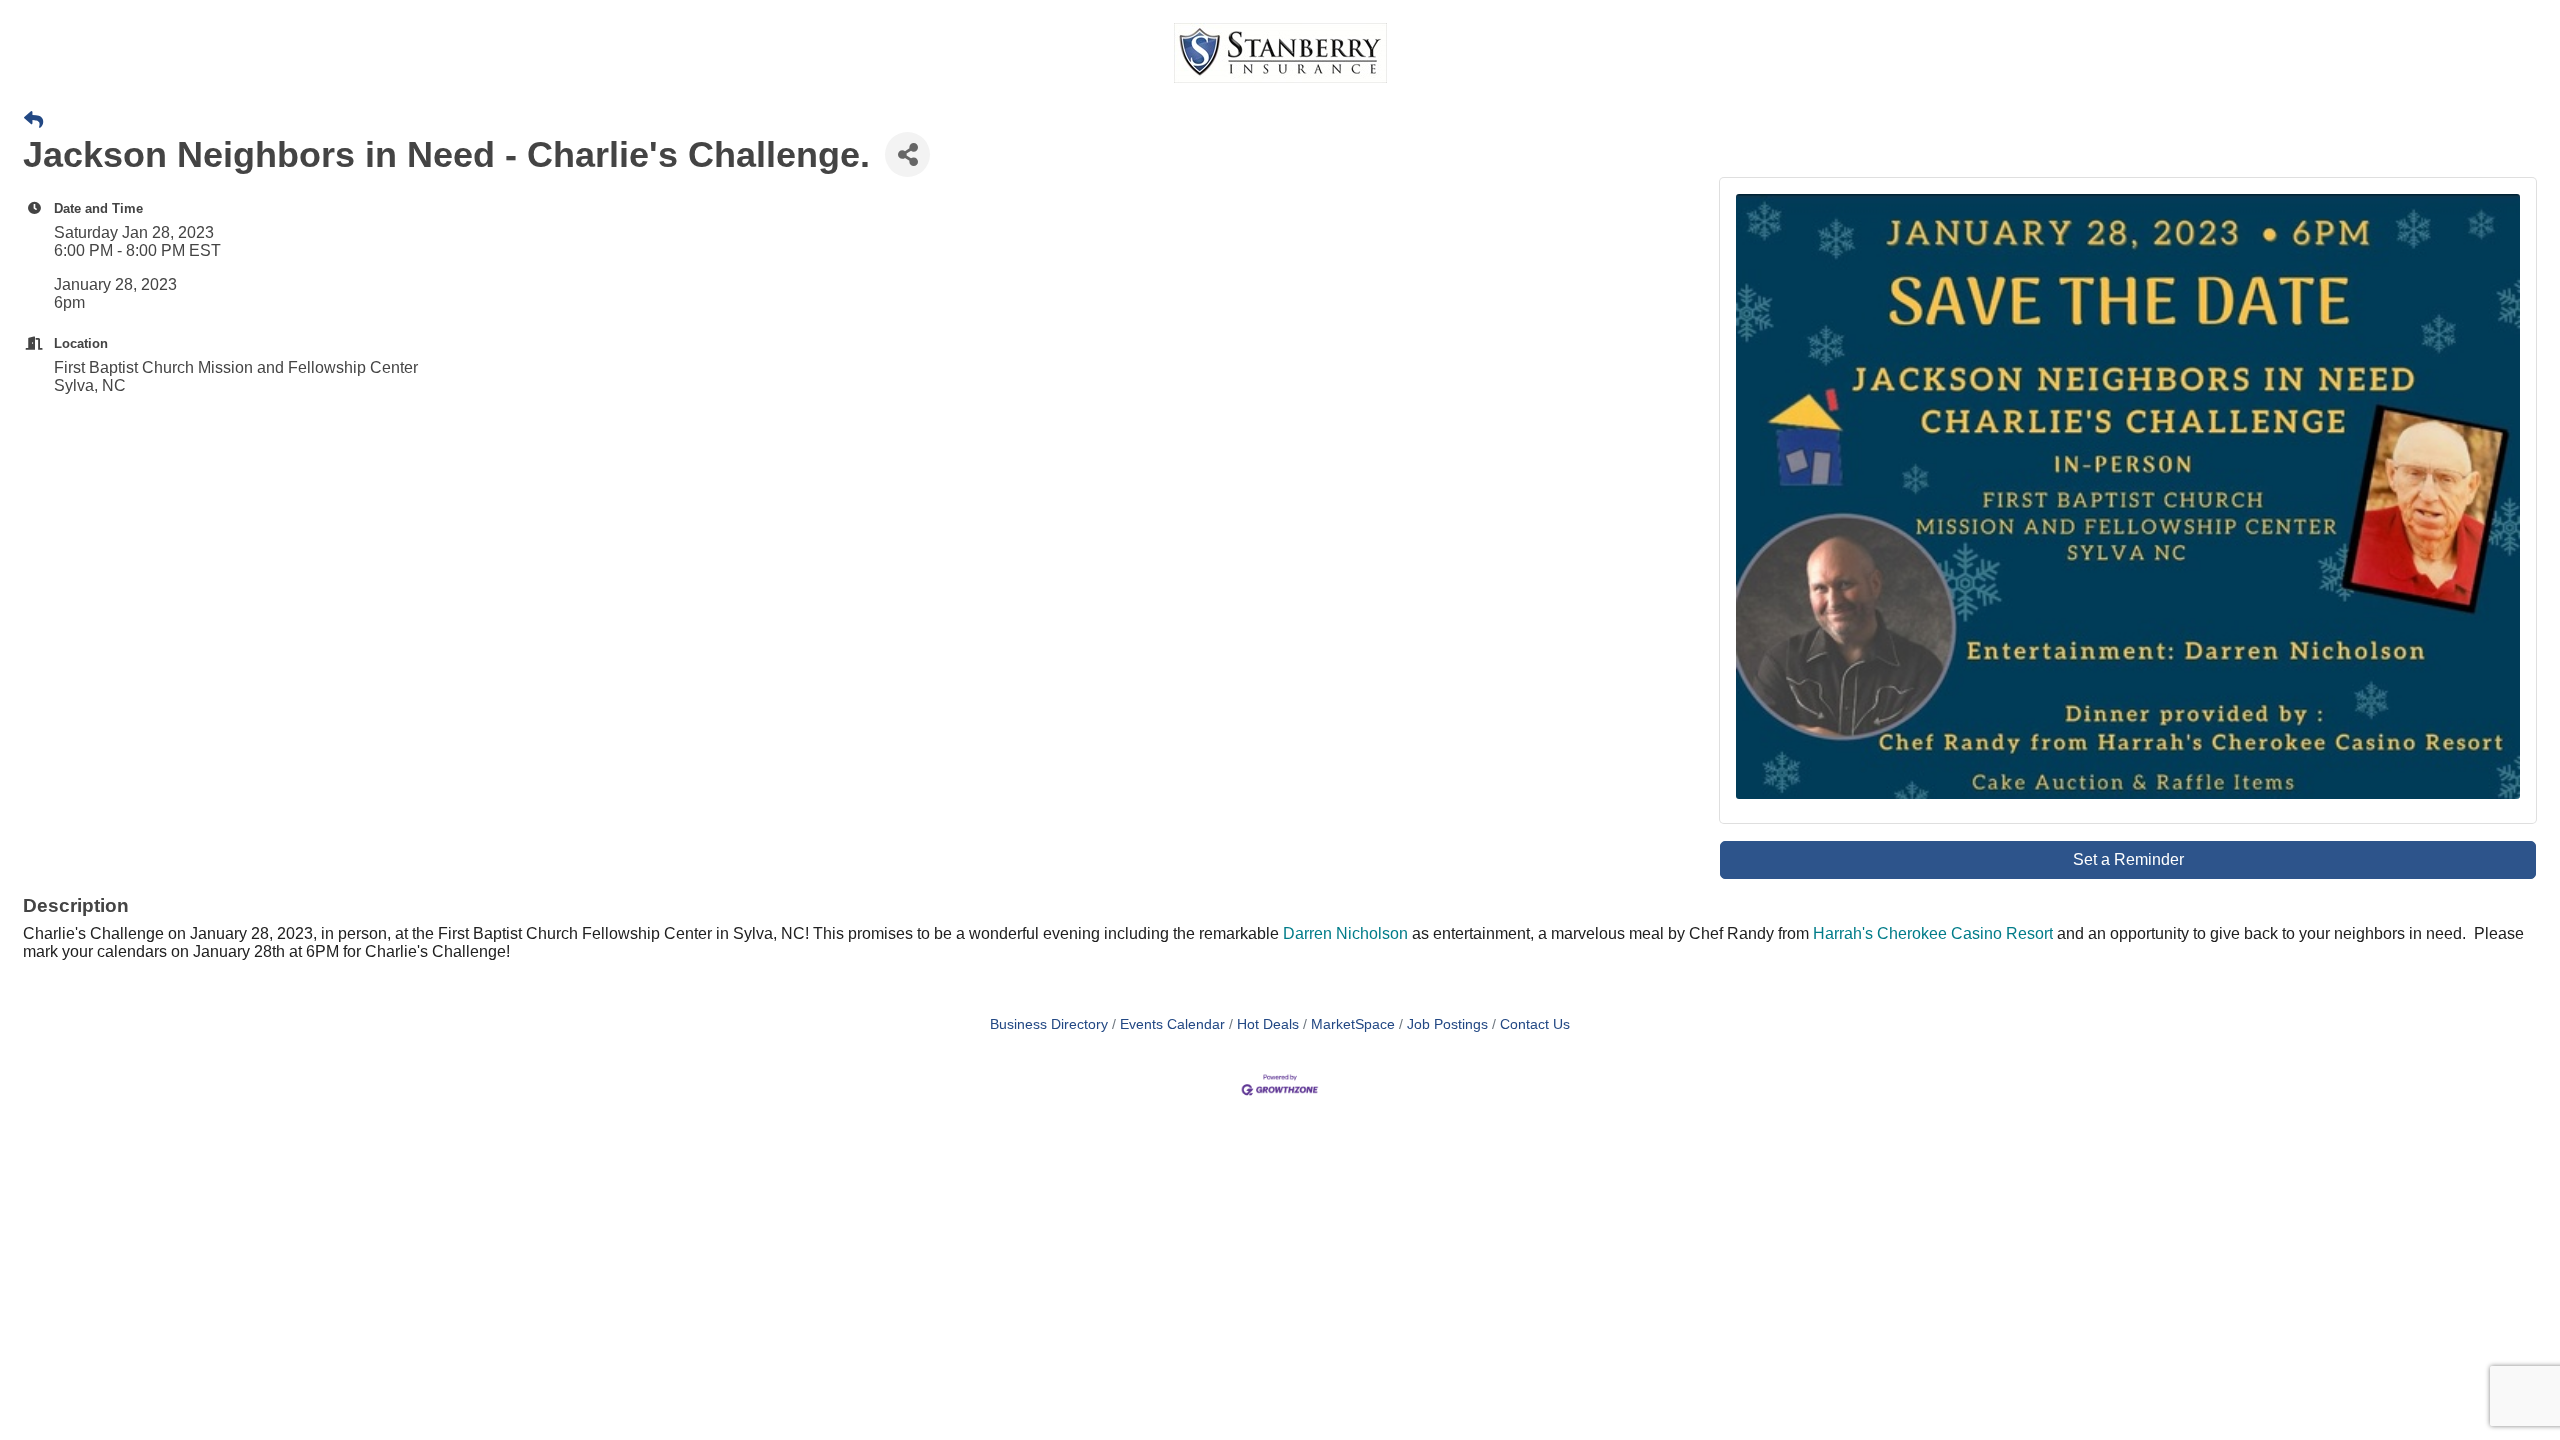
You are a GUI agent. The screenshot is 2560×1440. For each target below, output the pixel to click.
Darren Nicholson (1345, 933)
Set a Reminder (2128, 859)
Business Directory (1049, 1024)
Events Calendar (1172, 1024)
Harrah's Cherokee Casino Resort (1933, 933)
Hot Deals (1268, 1024)
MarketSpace (1353, 1024)
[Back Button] (33, 121)
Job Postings (1447, 1024)
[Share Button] (907, 154)
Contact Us (1535, 1024)
